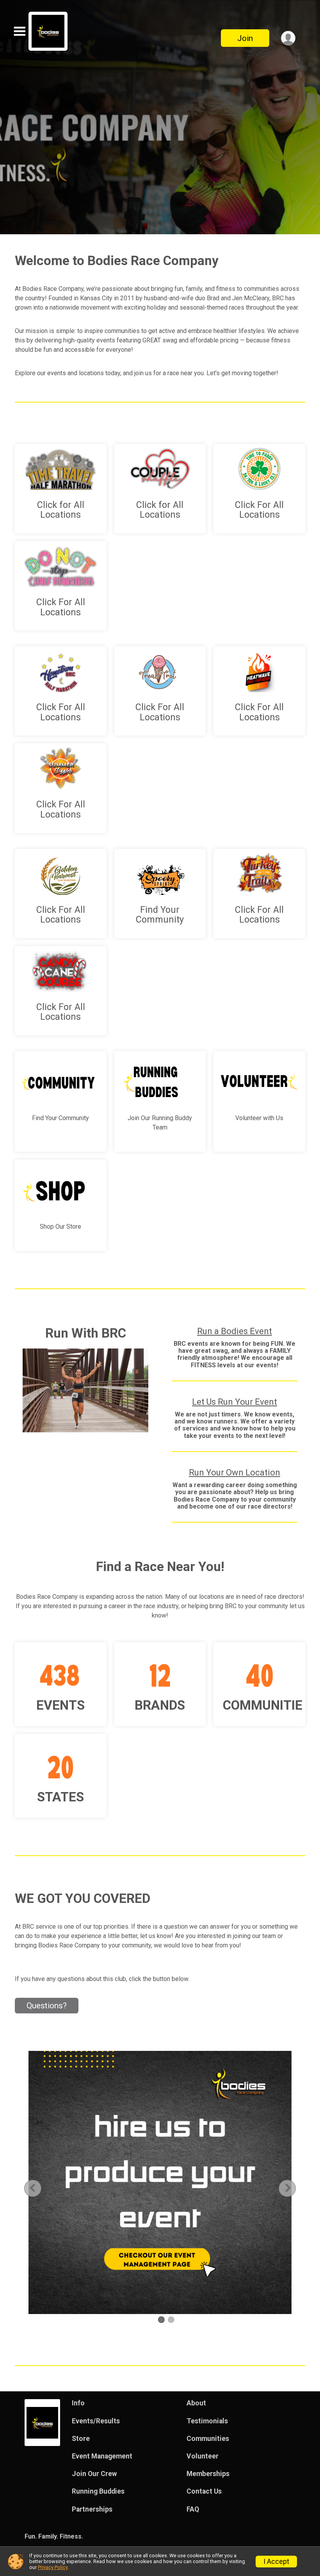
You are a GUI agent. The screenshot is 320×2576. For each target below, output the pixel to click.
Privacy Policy (53, 2567)
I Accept (276, 2562)
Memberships (208, 2474)
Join (245, 38)
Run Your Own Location (235, 1472)
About (196, 2403)
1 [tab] (161, 2320)
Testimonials (207, 2421)
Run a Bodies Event (235, 1331)
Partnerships (92, 2509)
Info (78, 2403)
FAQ (193, 2509)
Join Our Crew (94, 2474)
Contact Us (204, 2491)
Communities (208, 2439)
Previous (39, 2188)
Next (293, 2188)
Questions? (47, 2006)
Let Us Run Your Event (235, 1402)
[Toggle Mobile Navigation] (20, 31)
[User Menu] (288, 38)
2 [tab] (171, 2320)
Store (81, 2439)
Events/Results (96, 2421)
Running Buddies (98, 2491)
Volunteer (203, 2456)
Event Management (102, 2456)
